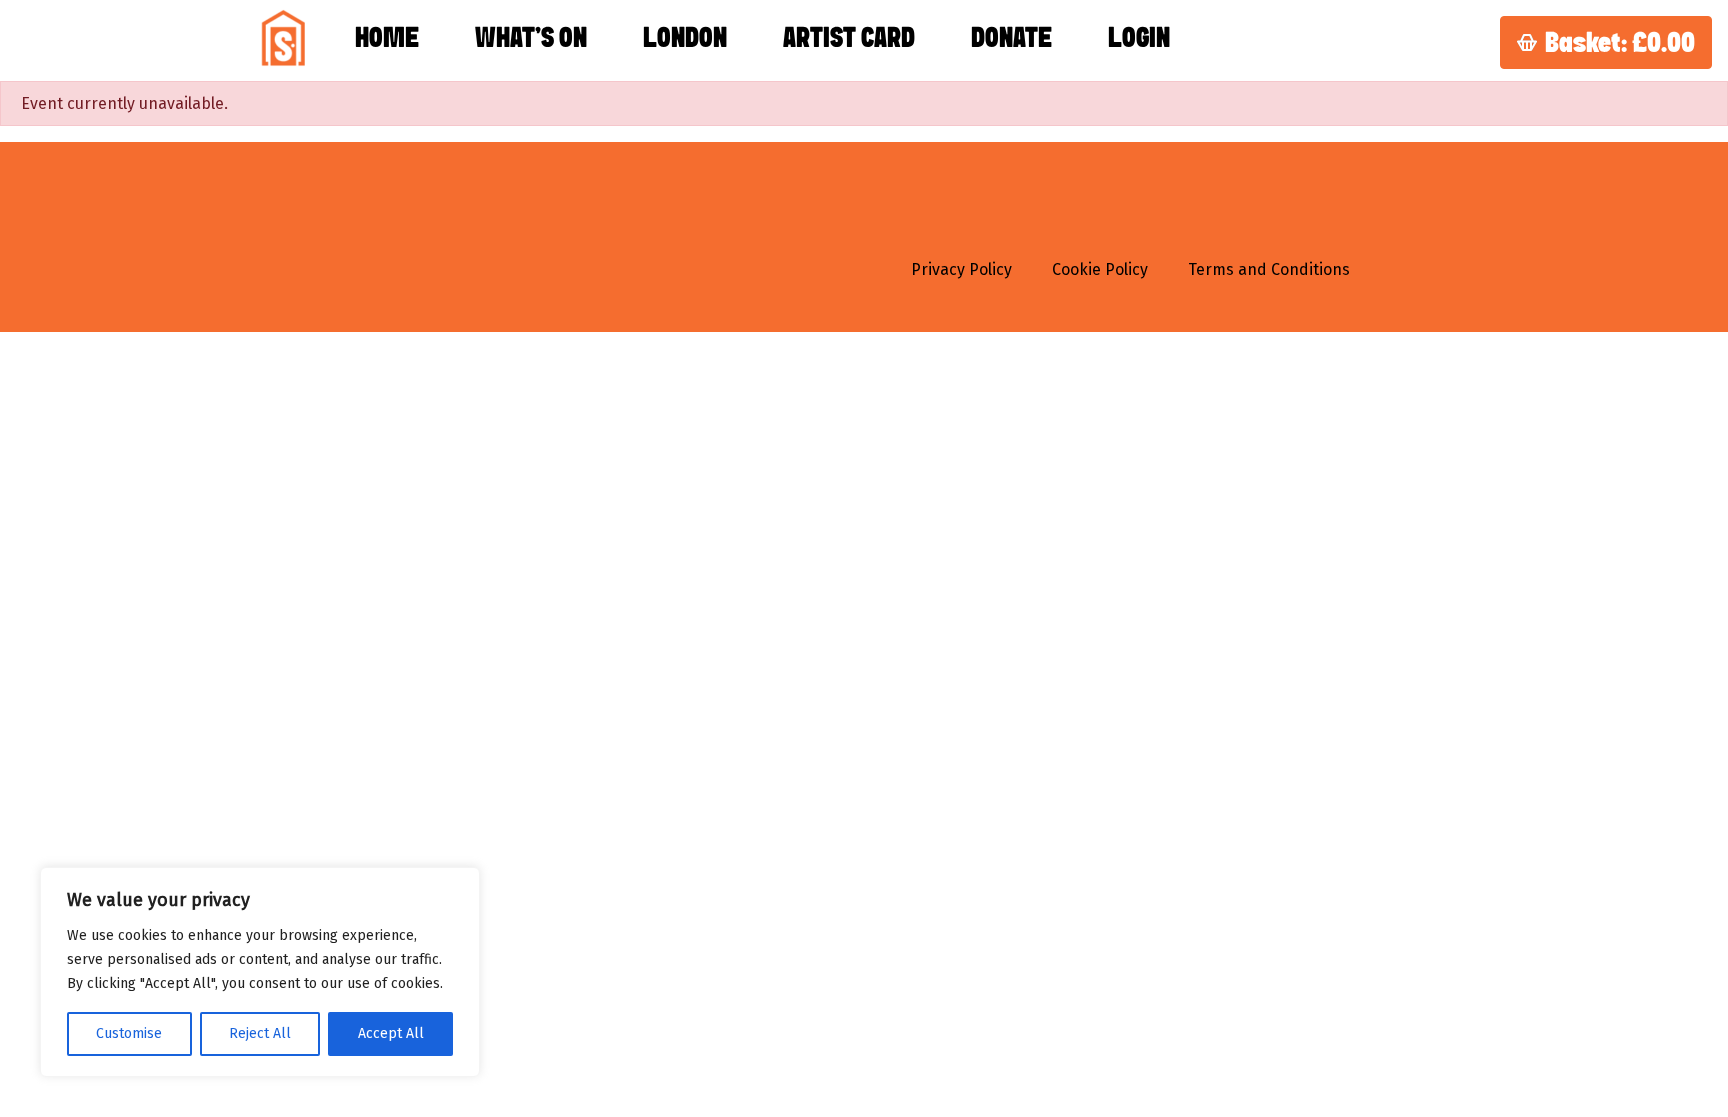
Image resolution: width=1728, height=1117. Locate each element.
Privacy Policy (961, 269)
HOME (387, 39)
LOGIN (1139, 39)
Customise (129, 1033)
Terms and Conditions (1269, 269)
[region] (260, 972)
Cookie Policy (1100, 269)
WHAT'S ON (531, 39)
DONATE (1011, 39)
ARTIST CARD (849, 39)
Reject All (260, 1033)
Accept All (391, 1033)
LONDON (685, 39)
